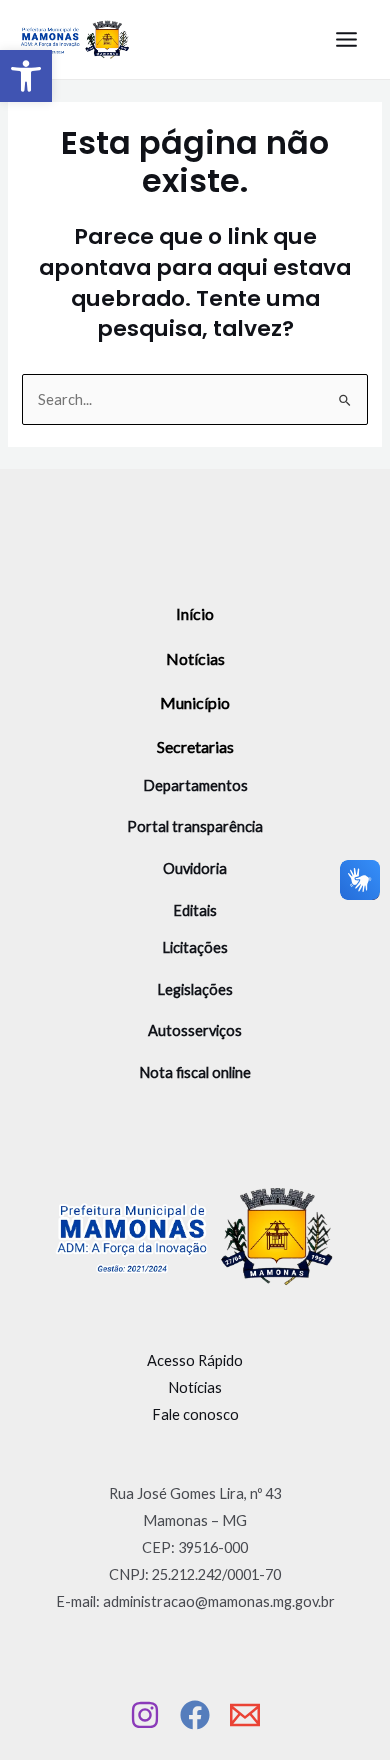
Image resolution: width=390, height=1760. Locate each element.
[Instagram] (145, 1715)
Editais (195, 910)
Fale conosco (195, 1414)
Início (195, 613)
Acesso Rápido (195, 1360)
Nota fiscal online (195, 1072)
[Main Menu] (346, 39)
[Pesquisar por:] (194, 399)
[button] (26, 76)
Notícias (195, 658)
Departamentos (195, 785)
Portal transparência (195, 826)
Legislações (195, 989)
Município (195, 702)
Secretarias (195, 746)
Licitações (195, 947)
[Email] (245, 1715)
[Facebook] (195, 1715)
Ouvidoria (195, 868)
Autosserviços (195, 1030)
